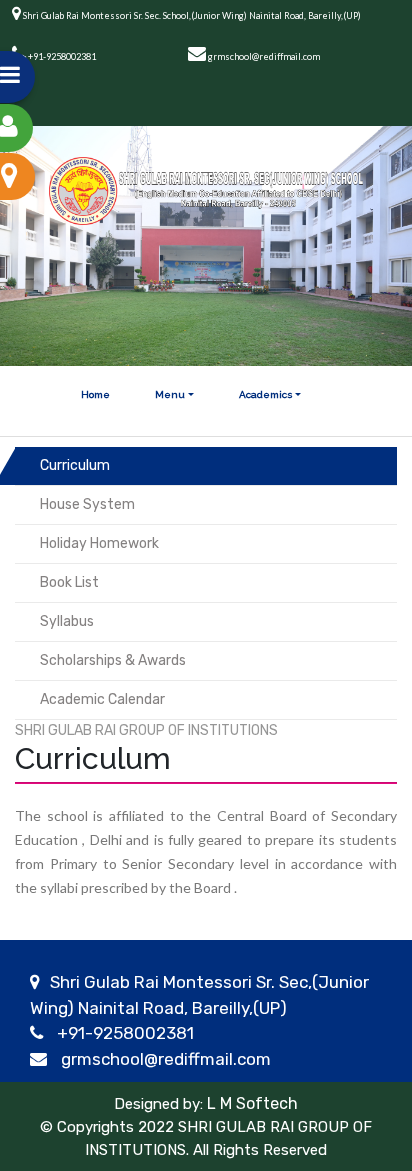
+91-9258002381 (125, 1033)
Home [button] (95, 394)
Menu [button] (170, 394)
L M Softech (250, 1103)
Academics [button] (266, 394)
